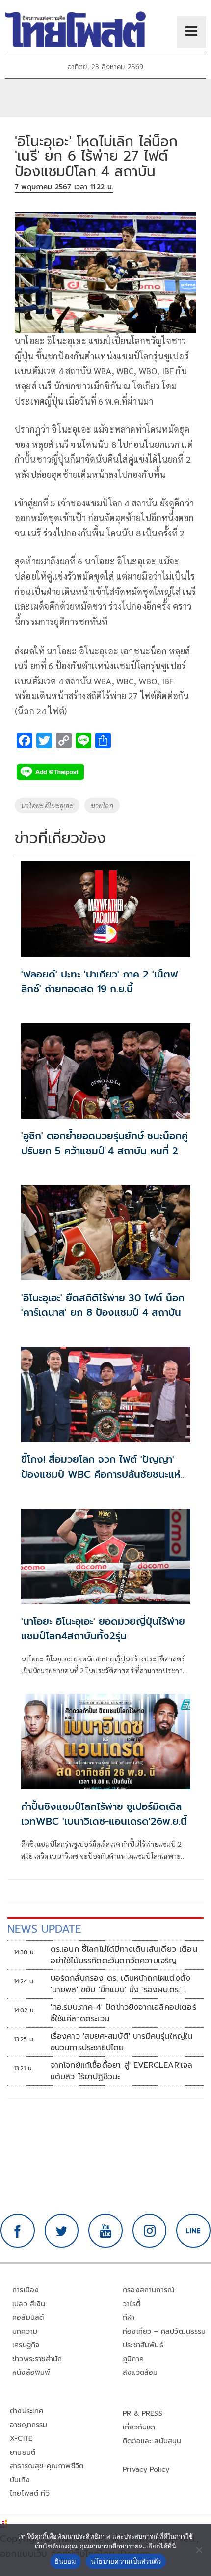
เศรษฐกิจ (26, 2345)
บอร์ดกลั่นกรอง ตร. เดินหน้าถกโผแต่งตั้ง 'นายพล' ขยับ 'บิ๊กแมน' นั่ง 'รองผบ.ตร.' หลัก (121, 1984)
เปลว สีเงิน (29, 2304)
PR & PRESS (143, 2413)
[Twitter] (62, 2231)
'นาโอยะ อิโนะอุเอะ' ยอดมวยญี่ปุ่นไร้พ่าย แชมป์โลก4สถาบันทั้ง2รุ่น (103, 1629)
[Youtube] (105, 2231)
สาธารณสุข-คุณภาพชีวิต (47, 2466)
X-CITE (21, 2439)
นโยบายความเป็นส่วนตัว (126, 2561)
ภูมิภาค (133, 2359)
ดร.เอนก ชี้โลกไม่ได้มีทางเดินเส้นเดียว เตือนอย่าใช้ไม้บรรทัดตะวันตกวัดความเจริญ (124, 1955)
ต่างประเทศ (27, 2411)
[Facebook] (18, 2231)
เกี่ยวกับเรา (139, 2427)
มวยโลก (102, 805)
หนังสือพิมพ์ (31, 2373)
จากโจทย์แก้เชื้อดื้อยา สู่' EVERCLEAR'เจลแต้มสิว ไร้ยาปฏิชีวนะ (122, 2071)
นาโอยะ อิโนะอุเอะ (47, 805)
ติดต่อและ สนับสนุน (152, 2441)
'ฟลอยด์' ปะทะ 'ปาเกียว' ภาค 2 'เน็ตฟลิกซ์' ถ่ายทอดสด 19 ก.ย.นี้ (99, 981)
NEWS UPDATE (44, 1929)
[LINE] (193, 2231)
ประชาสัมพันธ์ (143, 2345)
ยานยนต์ (23, 2452)
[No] (199, 2550)
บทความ (25, 2331)
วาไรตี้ (132, 2304)
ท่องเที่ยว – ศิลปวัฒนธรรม (164, 2331)
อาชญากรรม (29, 2425)
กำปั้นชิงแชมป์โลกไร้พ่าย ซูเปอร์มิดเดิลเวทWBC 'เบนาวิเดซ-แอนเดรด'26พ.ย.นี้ (104, 1814)
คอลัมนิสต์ (28, 2318)
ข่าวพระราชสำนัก (37, 2359)
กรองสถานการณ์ (148, 2290)
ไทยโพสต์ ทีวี (30, 2494)
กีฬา (129, 2318)
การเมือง (26, 2290)
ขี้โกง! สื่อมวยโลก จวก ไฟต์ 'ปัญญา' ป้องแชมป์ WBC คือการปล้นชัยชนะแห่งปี (104, 1474)
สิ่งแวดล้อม (140, 2373)
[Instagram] (150, 2231)
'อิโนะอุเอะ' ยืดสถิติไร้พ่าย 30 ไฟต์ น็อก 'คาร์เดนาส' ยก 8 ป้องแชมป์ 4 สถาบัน (103, 1305)
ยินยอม (66, 2561)
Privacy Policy (146, 2470)
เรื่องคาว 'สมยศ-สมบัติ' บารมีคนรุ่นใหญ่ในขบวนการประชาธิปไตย (122, 2042)
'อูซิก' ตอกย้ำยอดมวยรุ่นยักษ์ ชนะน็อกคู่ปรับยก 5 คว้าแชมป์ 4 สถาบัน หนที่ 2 (105, 1143)
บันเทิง (20, 2480)
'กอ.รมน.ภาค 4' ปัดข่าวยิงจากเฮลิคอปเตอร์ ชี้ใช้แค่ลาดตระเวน (123, 2013)
